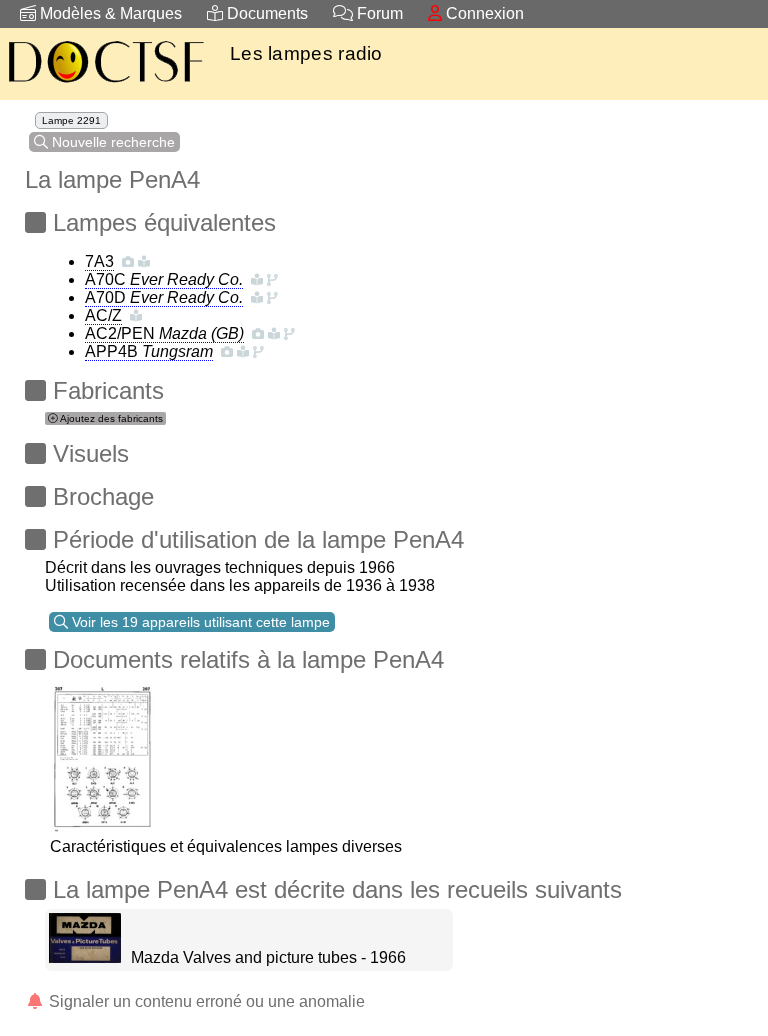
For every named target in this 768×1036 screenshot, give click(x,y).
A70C (164, 279)
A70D (164, 297)
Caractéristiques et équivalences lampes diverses (226, 846)
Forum (378, 13)
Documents (265, 13)
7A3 (99, 261)
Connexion (483, 13)
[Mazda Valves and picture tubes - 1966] (85, 957)
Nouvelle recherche (111, 142)
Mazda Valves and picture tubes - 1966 (268, 957)
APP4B (149, 351)
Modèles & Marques (109, 13)
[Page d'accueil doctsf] (105, 85)
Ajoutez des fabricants (110, 418)
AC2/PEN (164, 333)
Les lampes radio (306, 53)
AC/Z (103, 315)
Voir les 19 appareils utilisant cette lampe (199, 622)
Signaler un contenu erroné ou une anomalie (205, 1001)
